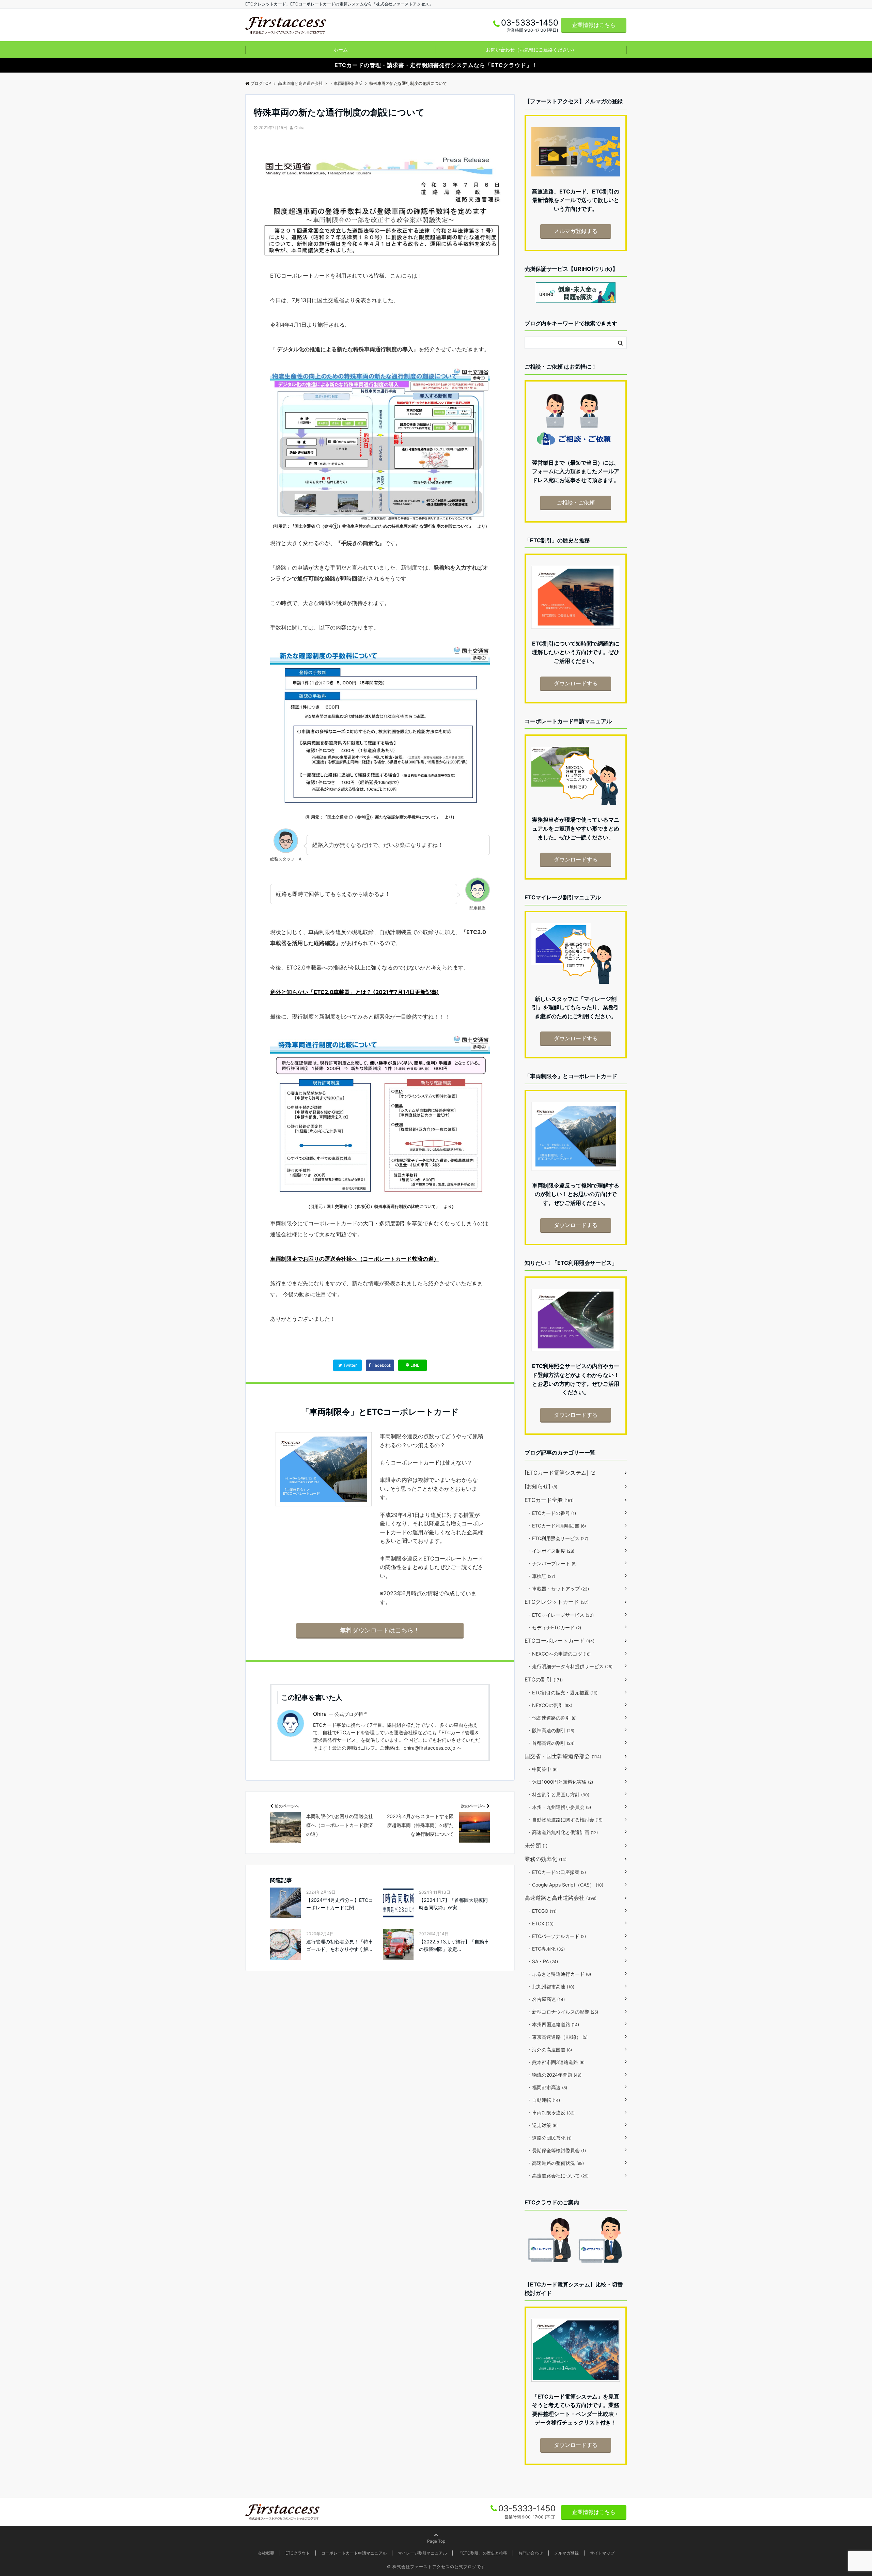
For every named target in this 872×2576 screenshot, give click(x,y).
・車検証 (541, 1576)
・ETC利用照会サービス (558, 1538)
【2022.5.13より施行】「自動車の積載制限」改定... (454, 1945)
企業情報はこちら (594, 25)
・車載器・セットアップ (558, 1589)
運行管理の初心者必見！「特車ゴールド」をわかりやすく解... (340, 1945)
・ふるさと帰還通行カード (559, 1974)
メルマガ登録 (566, 2553)
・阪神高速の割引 (551, 1730)
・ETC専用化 (546, 1949)
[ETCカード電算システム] (560, 1473)
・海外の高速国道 (550, 2050)
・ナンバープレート (552, 1563)
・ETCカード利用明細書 (557, 1526)
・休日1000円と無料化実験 (560, 1782)
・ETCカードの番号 (552, 1513)
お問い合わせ (531, 2553)
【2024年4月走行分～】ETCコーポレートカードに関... (340, 1904)
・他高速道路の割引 (552, 1718)
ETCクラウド (298, 2553)
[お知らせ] (541, 1486)
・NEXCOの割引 (550, 1705)
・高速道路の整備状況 (556, 2163)
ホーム (341, 50)
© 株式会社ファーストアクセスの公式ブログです (436, 2567)
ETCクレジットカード (557, 1602)
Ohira (299, 128)
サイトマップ (602, 2553)
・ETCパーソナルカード (557, 1936)
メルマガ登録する (576, 231)
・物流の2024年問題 (554, 2075)
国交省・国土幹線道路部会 (563, 1756)
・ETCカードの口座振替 (557, 1872)
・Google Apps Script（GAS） (565, 1885)
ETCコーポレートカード (559, 1641)
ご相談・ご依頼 (576, 502)
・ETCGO (542, 1911)
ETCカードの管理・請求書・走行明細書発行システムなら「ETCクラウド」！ (436, 65)
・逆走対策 (542, 2125)
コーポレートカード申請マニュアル (354, 2553)
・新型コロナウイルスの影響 (563, 2012)
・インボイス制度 (551, 1551)
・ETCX (540, 1923)
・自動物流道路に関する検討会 (565, 1820)
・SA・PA (543, 1961)
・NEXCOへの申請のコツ (559, 1654)
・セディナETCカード (554, 1627)
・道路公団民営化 (549, 2138)
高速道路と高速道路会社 (560, 1898)
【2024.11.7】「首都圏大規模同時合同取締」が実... (453, 1904)
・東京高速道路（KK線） (557, 2037)
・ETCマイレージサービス (560, 1615)
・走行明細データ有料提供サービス (570, 1666)
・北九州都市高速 (551, 1987)
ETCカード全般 (549, 1500)
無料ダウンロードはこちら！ (380, 1630)
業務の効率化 (546, 1859)
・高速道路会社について (558, 2176)
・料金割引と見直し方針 (558, 1794)
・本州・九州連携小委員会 (559, 1807)
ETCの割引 (544, 1679)
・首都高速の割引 (551, 1743)
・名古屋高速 (546, 1999)
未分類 (536, 1845)
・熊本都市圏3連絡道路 (556, 2062)
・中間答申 (542, 1769)
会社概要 (266, 2553)
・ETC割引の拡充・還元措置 (562, 1693)
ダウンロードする (576, 683)
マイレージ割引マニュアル (422, 2553)
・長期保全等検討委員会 (557, 2150)
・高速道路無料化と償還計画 (563, 1832)
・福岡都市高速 (547, 2087)
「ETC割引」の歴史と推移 (483, 2553)
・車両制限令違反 (551, 2113)
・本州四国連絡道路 (553, 2024)
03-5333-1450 (527, 2508)
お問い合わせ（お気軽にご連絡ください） (531, 50)
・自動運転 (544, 2100)
